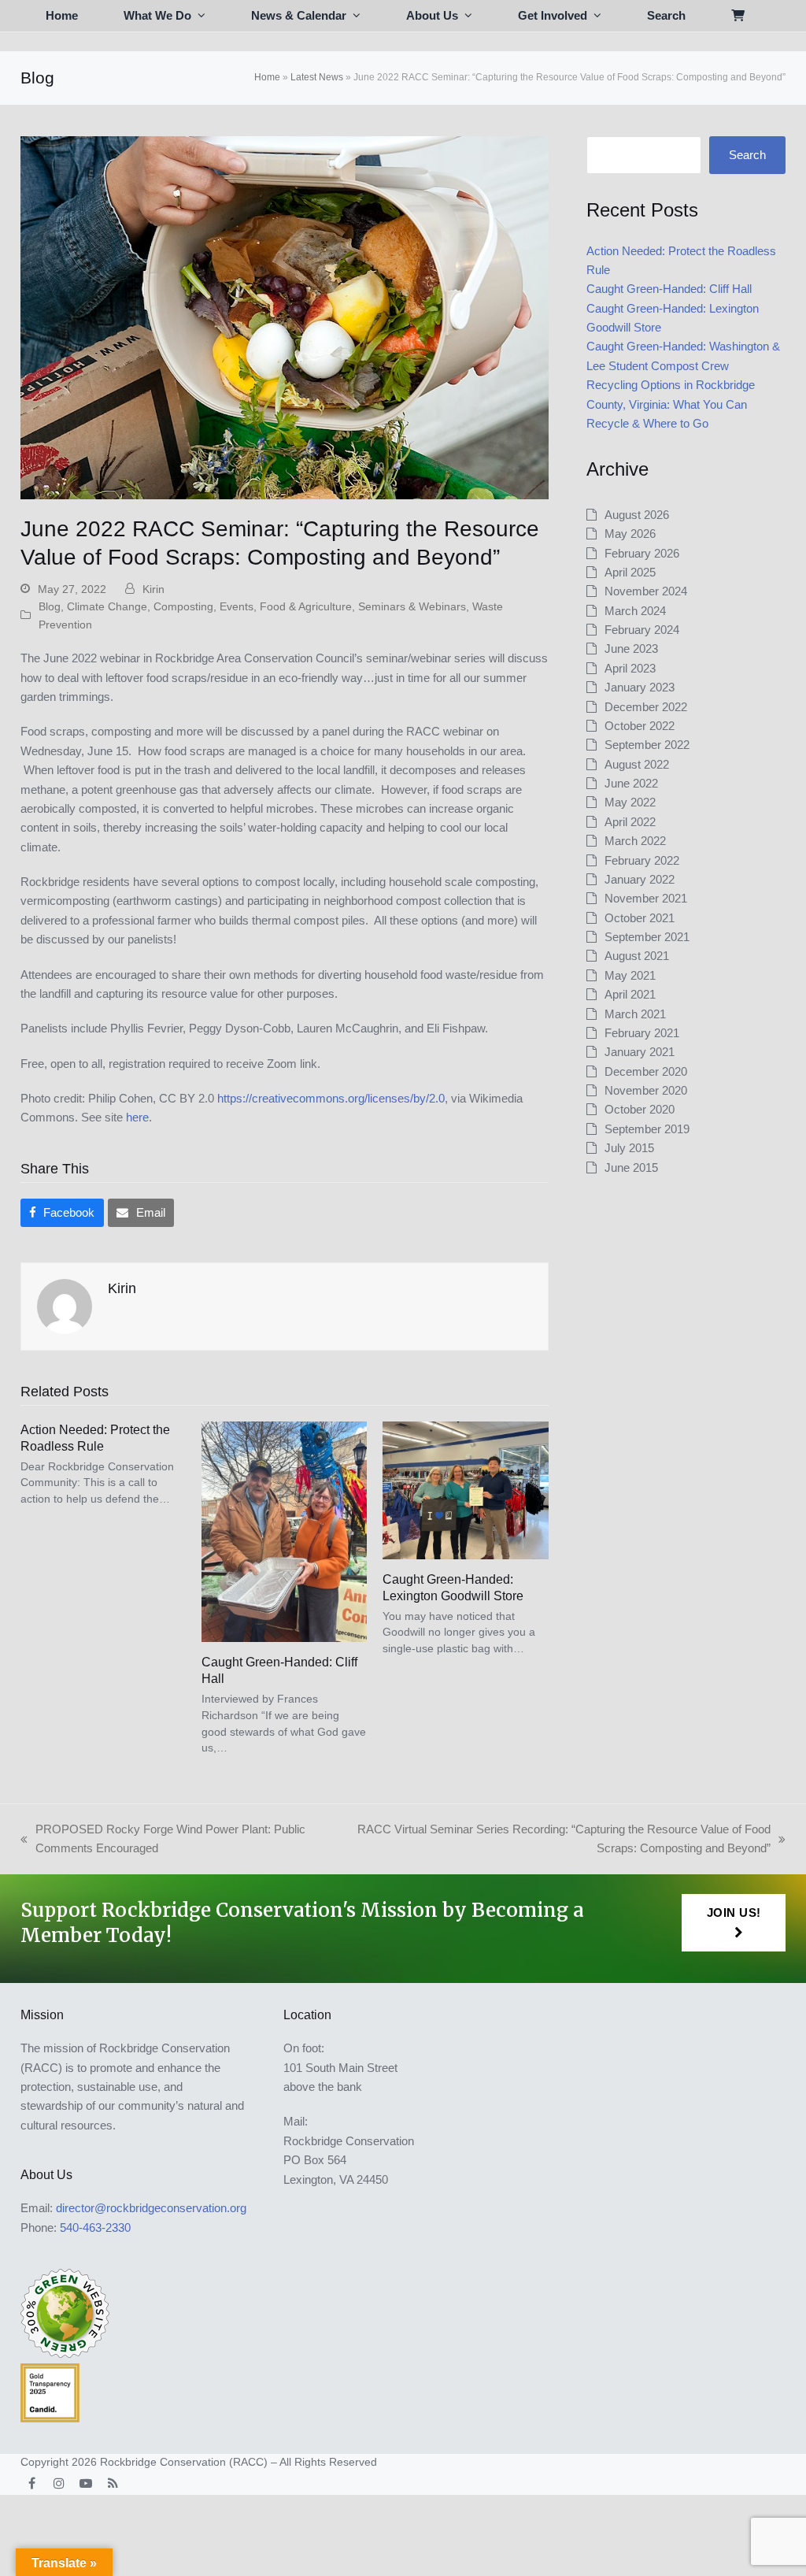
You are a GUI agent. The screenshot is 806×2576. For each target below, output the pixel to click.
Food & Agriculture (306, 606)
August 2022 (637, 764)
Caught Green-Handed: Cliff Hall (669, 289)
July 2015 (629, 1148)
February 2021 (642, 1033)
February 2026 (642, 553)
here (137, 1117)
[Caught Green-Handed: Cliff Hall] (284, 1531)
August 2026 (637, 515)
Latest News (317, 77)
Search (747, 155)
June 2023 (631, 649)
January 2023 (640, 687)
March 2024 (635, 611)
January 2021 (640, 1052)
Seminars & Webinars (412, 606)
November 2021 (646, 898)
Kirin (153, 589)
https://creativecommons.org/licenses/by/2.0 (331, 1098)
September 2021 (647, 937)
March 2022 (635, 841)
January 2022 (640, 879)
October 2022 (640, 726)
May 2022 (630, 802)
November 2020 (646, 1090)
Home (267, 77)
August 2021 (637, 956)
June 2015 (631, 1168)
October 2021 (640, 918)
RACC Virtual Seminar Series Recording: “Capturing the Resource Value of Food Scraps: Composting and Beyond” (555, 1840)
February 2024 (642, 630)
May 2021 (630, 975)
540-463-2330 (95, 2228)
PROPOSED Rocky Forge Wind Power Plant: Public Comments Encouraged (163, 1840)
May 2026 (630, 534)
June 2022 (631, 783)
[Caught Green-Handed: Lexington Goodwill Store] (465, 1489)
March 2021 (635, 1014)
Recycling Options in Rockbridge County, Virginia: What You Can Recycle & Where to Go (671, 404)
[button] (738, 16)
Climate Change (107, 606)
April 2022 (630, 822)
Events (237, 606)
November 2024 (646, 591)
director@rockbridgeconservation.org (151, 2208)
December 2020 (646, 1071)
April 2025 (630, 572)
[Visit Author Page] (65, 1305)
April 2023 (630, 668)
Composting (183, 606)
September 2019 (647, 1129)
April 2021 (630, 994)
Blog (50, 606)
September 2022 (647, 745)
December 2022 (646, 707)
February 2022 (642, 860)
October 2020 (640, 1109)
